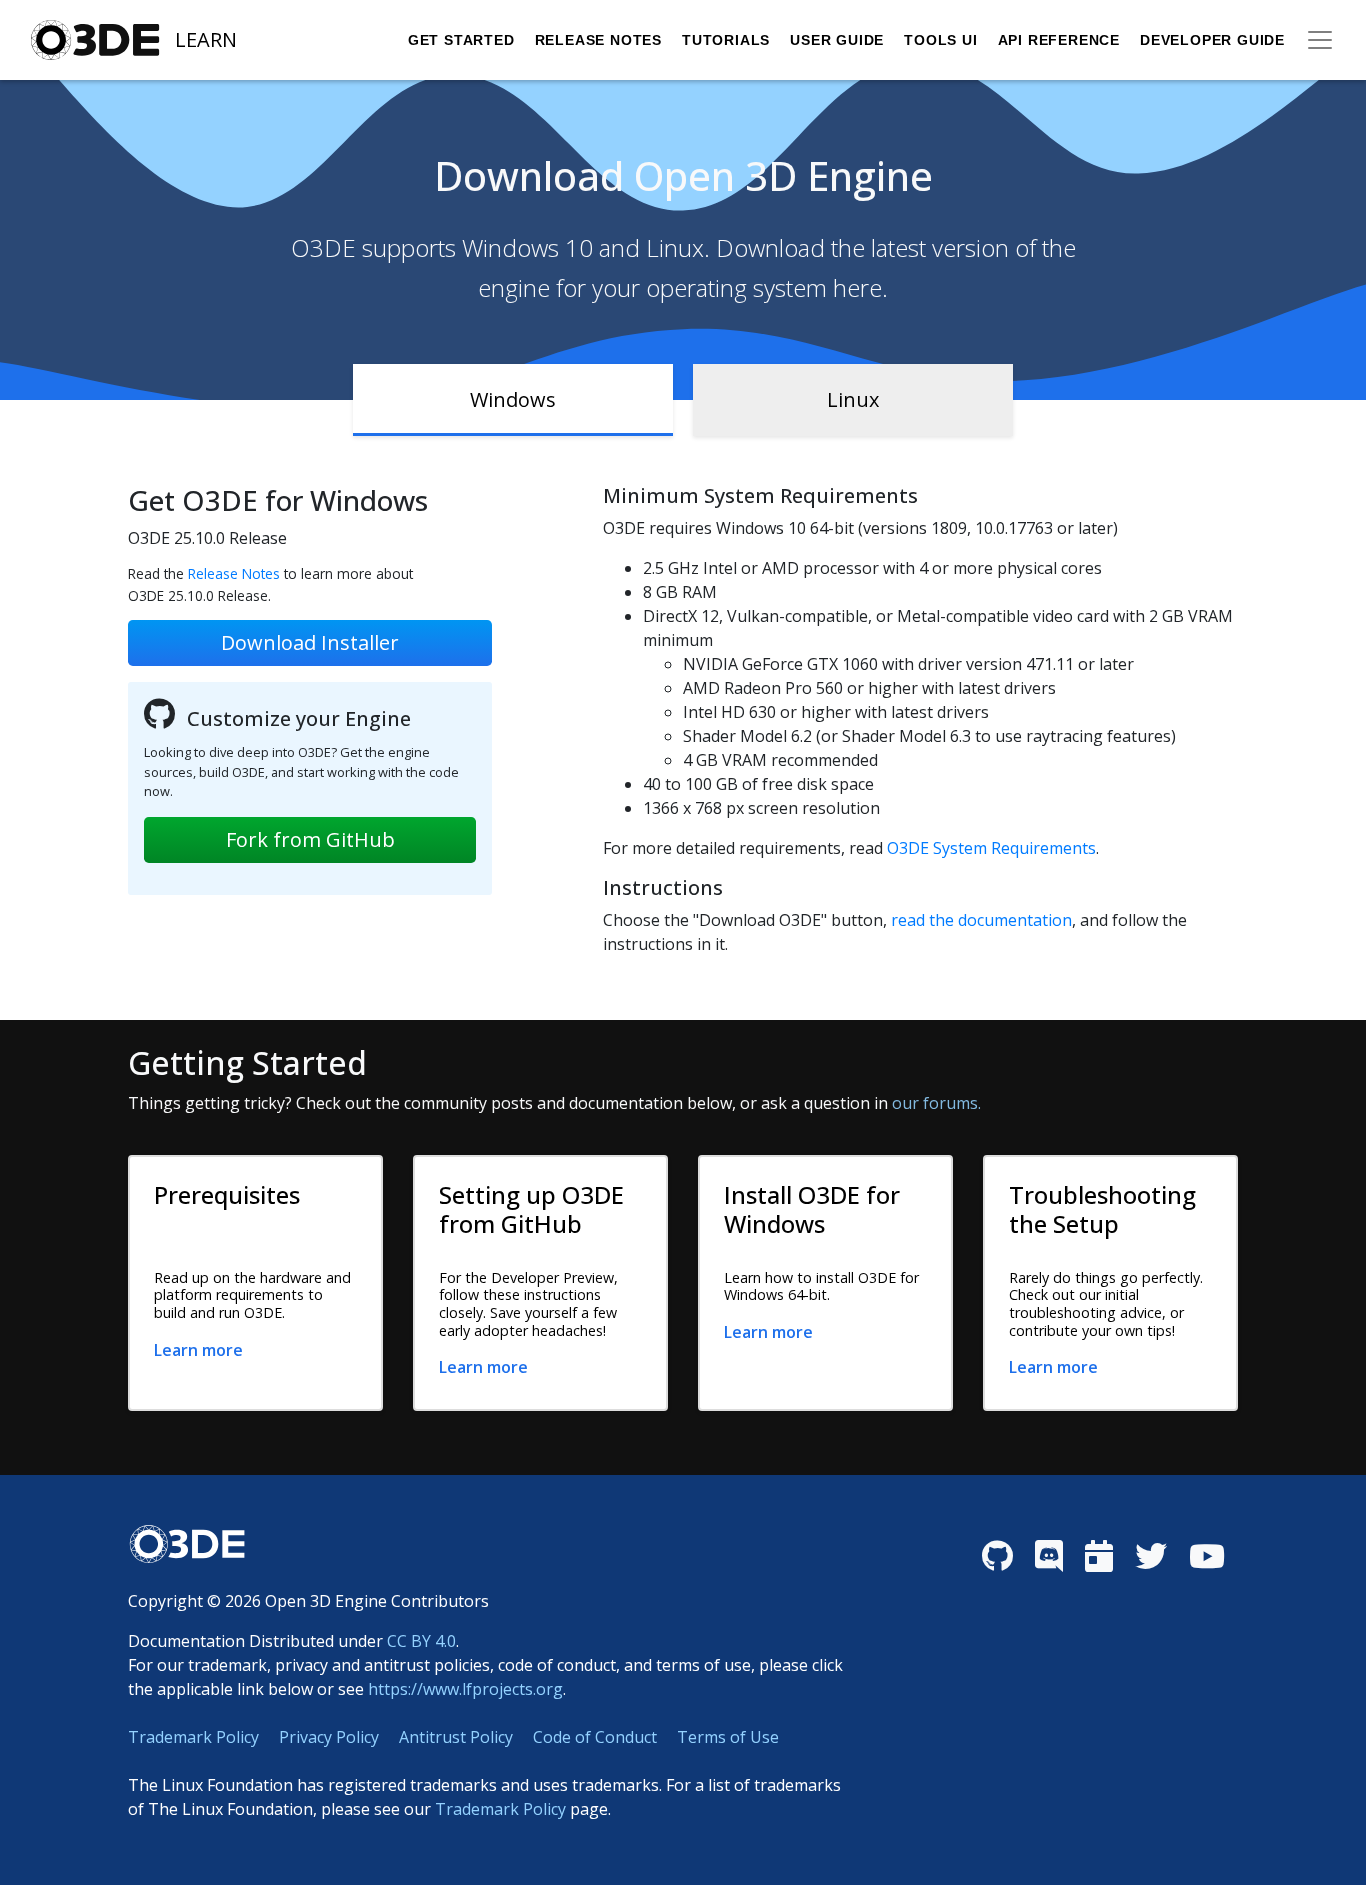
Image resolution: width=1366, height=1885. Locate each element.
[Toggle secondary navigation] (1320, 40)
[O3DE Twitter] (1151, 1556)
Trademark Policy (193, 1737)
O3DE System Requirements (991, 848)
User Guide (837, 40)
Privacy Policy (329, 1737)
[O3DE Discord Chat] (1049, 1556)
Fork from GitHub (310, 839)
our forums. (936, 1103)
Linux (853, 399)
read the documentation (981, 920)
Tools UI (940, 40)
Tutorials (726, 40)
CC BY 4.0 (421, 1641)
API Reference (1059, 40)
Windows (513, 399)
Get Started (461, 40)
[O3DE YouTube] (1207, 1556)
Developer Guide (1212, 40)
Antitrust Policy (456, 1737)
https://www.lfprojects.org (465, 1689)
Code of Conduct (595, 1737)
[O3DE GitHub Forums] (997, 1556)
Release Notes (598, 40)
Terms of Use (728, 1737)
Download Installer (310, 642)
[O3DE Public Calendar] (1099, 1556)
